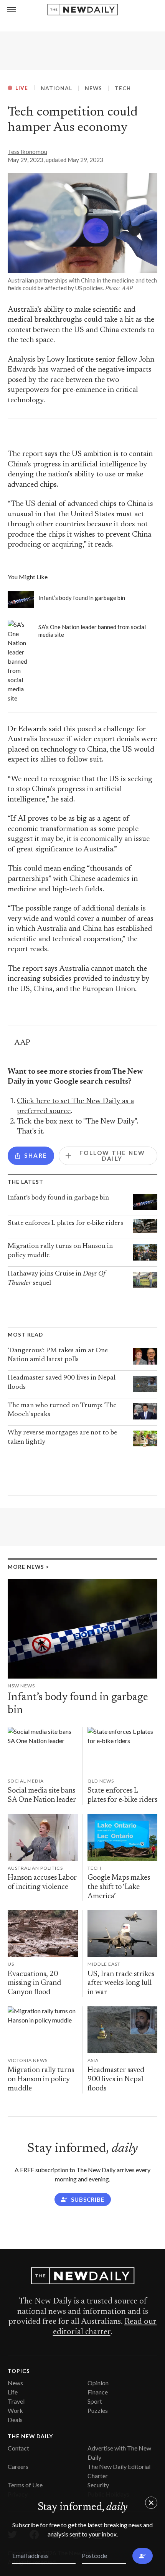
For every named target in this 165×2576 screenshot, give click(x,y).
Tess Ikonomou (27, 152)
